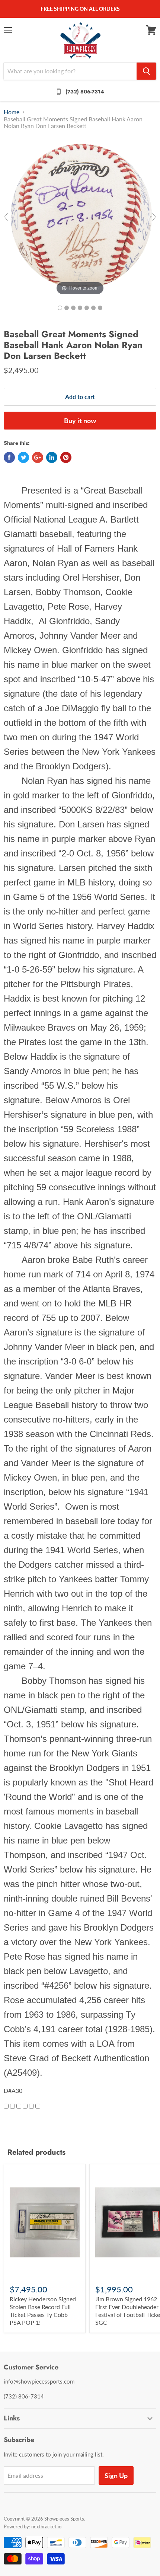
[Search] (146, 71)
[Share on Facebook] (9, 457)
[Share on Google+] (38, 457)
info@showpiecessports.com (39, 2381)
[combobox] (70, 71)
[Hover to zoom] (80, 216)
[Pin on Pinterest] (66, 457)
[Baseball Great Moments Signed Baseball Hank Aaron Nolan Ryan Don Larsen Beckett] (60, 308)
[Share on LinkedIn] (52, 457)
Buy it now (80, 421)
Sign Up (116, 2476)
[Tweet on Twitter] (23, 457)
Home (12, 112)
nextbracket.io (46, 2526)
